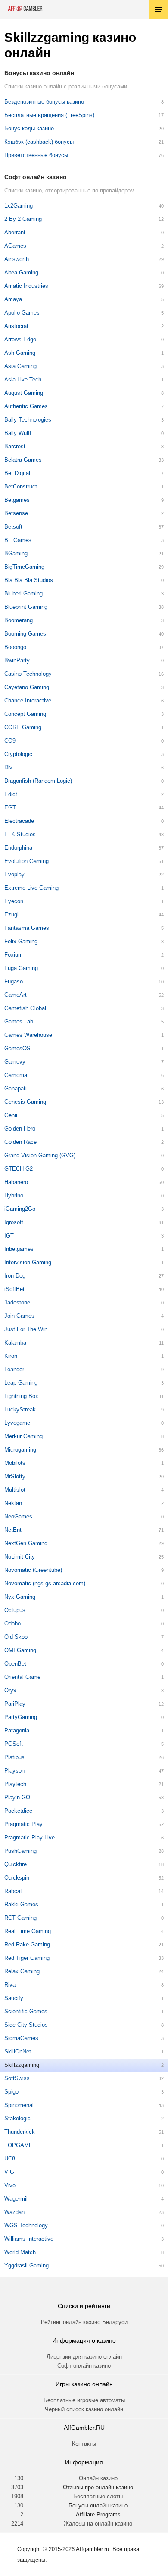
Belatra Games (23, 460)
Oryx (10, 1690)
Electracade (19, 821)
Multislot (15, 1490)
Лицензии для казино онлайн (84, 2357)
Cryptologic (18, 754)
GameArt (16, 995)
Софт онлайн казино (84, 2366)
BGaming (16, 553)
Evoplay (14, 874)
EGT (10, 808)
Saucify (14, 1998)
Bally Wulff (18, 433)
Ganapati (16, 1088)
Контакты (84, 2444)
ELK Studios (20, 834)
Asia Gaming (20, 366)
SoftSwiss (17, 2078)
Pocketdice (18, 1811)
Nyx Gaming (20, 1597)
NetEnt (13, 1530)
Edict (11, 794)
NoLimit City (20, 1557)
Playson (14, 1771)
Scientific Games (26, 2011)
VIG (9, 2172)
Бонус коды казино (29, 128)
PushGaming (20, 1851)
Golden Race (20, 1142)
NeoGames (18, 1516)
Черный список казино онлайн (84, 2409)
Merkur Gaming (23, 1436)
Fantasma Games (27, 928)
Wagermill (17, 2199)
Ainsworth (17, 259)
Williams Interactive (29, 2239)
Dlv (8, 767)
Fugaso (14, 981)
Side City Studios (26, 2025)
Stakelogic (17, 2118)
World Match (20, 2252)
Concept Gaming (25, 714)
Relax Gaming (22, 1971)
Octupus (15, 1610)
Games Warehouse (28, 1035)
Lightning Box (21, 1396)
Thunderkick (20, 2132)
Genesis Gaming (25, 1102)
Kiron (11, 1356)
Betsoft (13, 527)
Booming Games (25, 634)
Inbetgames (19, 1249)
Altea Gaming (21, 272)
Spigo (11, 2092)
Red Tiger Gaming (27, 1958)
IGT (9, 1236)
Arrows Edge (20, 339)
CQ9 (10, 741)
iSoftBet (14, 1289)
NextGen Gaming (26, 1543)
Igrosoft (14, 1222)
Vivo (10, 2185)
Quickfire (16, 1864)
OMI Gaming (20, 1650)
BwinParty (17, 660)
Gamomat (17, 1075)
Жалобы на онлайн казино (98, 2524)
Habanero (16, 1182)
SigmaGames (21, 2038)
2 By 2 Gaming (23, 219)
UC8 (10, 2159)
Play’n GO (17, 1797)
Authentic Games (26, 406)
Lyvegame (17, 1423)
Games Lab (19, 1022)
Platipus (14, 1757)
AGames (15, 246)
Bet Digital (17, 473)
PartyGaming (21, 1717)
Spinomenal (19, 2105)
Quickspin (17, 1878)
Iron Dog (15, 1276)
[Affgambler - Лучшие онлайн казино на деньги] (25, 9)
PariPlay (15, 1704)
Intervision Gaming (28, 1262)
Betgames (17, 500)
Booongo (15, 647)
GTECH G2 (19, 1169)
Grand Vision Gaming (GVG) (40, 1155)
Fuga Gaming (21, 968)
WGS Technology (26, 2225)
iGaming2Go (20, 1209)
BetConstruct (21, 487)
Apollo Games (22, 313)
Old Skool (17, 1637)
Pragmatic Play (23, 1824)
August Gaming (24, 393)
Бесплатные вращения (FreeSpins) (49, 115)
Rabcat (13, 1891)
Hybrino (14, 1195)
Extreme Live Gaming (31, 888)
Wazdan (14, 2212)
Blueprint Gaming (26, 607)
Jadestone (17, 1302)
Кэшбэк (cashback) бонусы (39, 142)
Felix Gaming (21, 941)
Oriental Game (22, 1677)
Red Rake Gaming (27, 1945)
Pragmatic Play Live (30, 1838)
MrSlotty (15, 1476)
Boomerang (19, 620)
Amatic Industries (26, 286)
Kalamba (15, 1343)
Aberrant (15, 232)
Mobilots (15, 1463)
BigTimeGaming (24, 567)
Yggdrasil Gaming (26, 2266)
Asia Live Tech (23, 379)
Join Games (19, 1316)
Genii (11, 1115)
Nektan (13, 1503)
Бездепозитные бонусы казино (44, 102)
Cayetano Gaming (27, 687)
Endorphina (18, 848)
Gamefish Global (25, 1008)
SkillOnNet (18, 2052)
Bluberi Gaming (23, 594)
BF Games (18, 540)
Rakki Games (21, 1904)
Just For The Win (26, 1329)
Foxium (14, 955)
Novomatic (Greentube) (33, 1570)
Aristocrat (16, 326)
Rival (11, 1985)
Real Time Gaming (28, 1931)
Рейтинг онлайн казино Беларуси (84, 2322)
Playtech (15, 1784)
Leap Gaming (21, 1383)
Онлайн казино (98, 2478)
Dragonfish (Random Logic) (38, 781)
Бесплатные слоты (98, 2496)
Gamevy (15, 1062)
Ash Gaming (20, 353)
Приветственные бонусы (36, 155)
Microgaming (20, 1450)
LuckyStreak (20, 1409)
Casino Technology (28, 674)
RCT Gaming (20, 1918)
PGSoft (14, 1744)
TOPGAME (19, 2145)
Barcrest (15, 446)
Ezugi (11, 915)
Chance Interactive (28, 701)
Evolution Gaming (26, 861)
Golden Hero (20, 1129)
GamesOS (17, 1048)
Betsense (16, 513)
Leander (14, 1369)
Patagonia (17, 1730)
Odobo (12, 1623)
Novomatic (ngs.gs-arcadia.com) (45, 1583)
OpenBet (15, 1664)
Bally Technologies (28, 420)
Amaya (13, 299)
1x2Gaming (19, 206)
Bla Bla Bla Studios (29, 580)
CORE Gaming (23, 727)
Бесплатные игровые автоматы (84, 2400)
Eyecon (14, 901)
